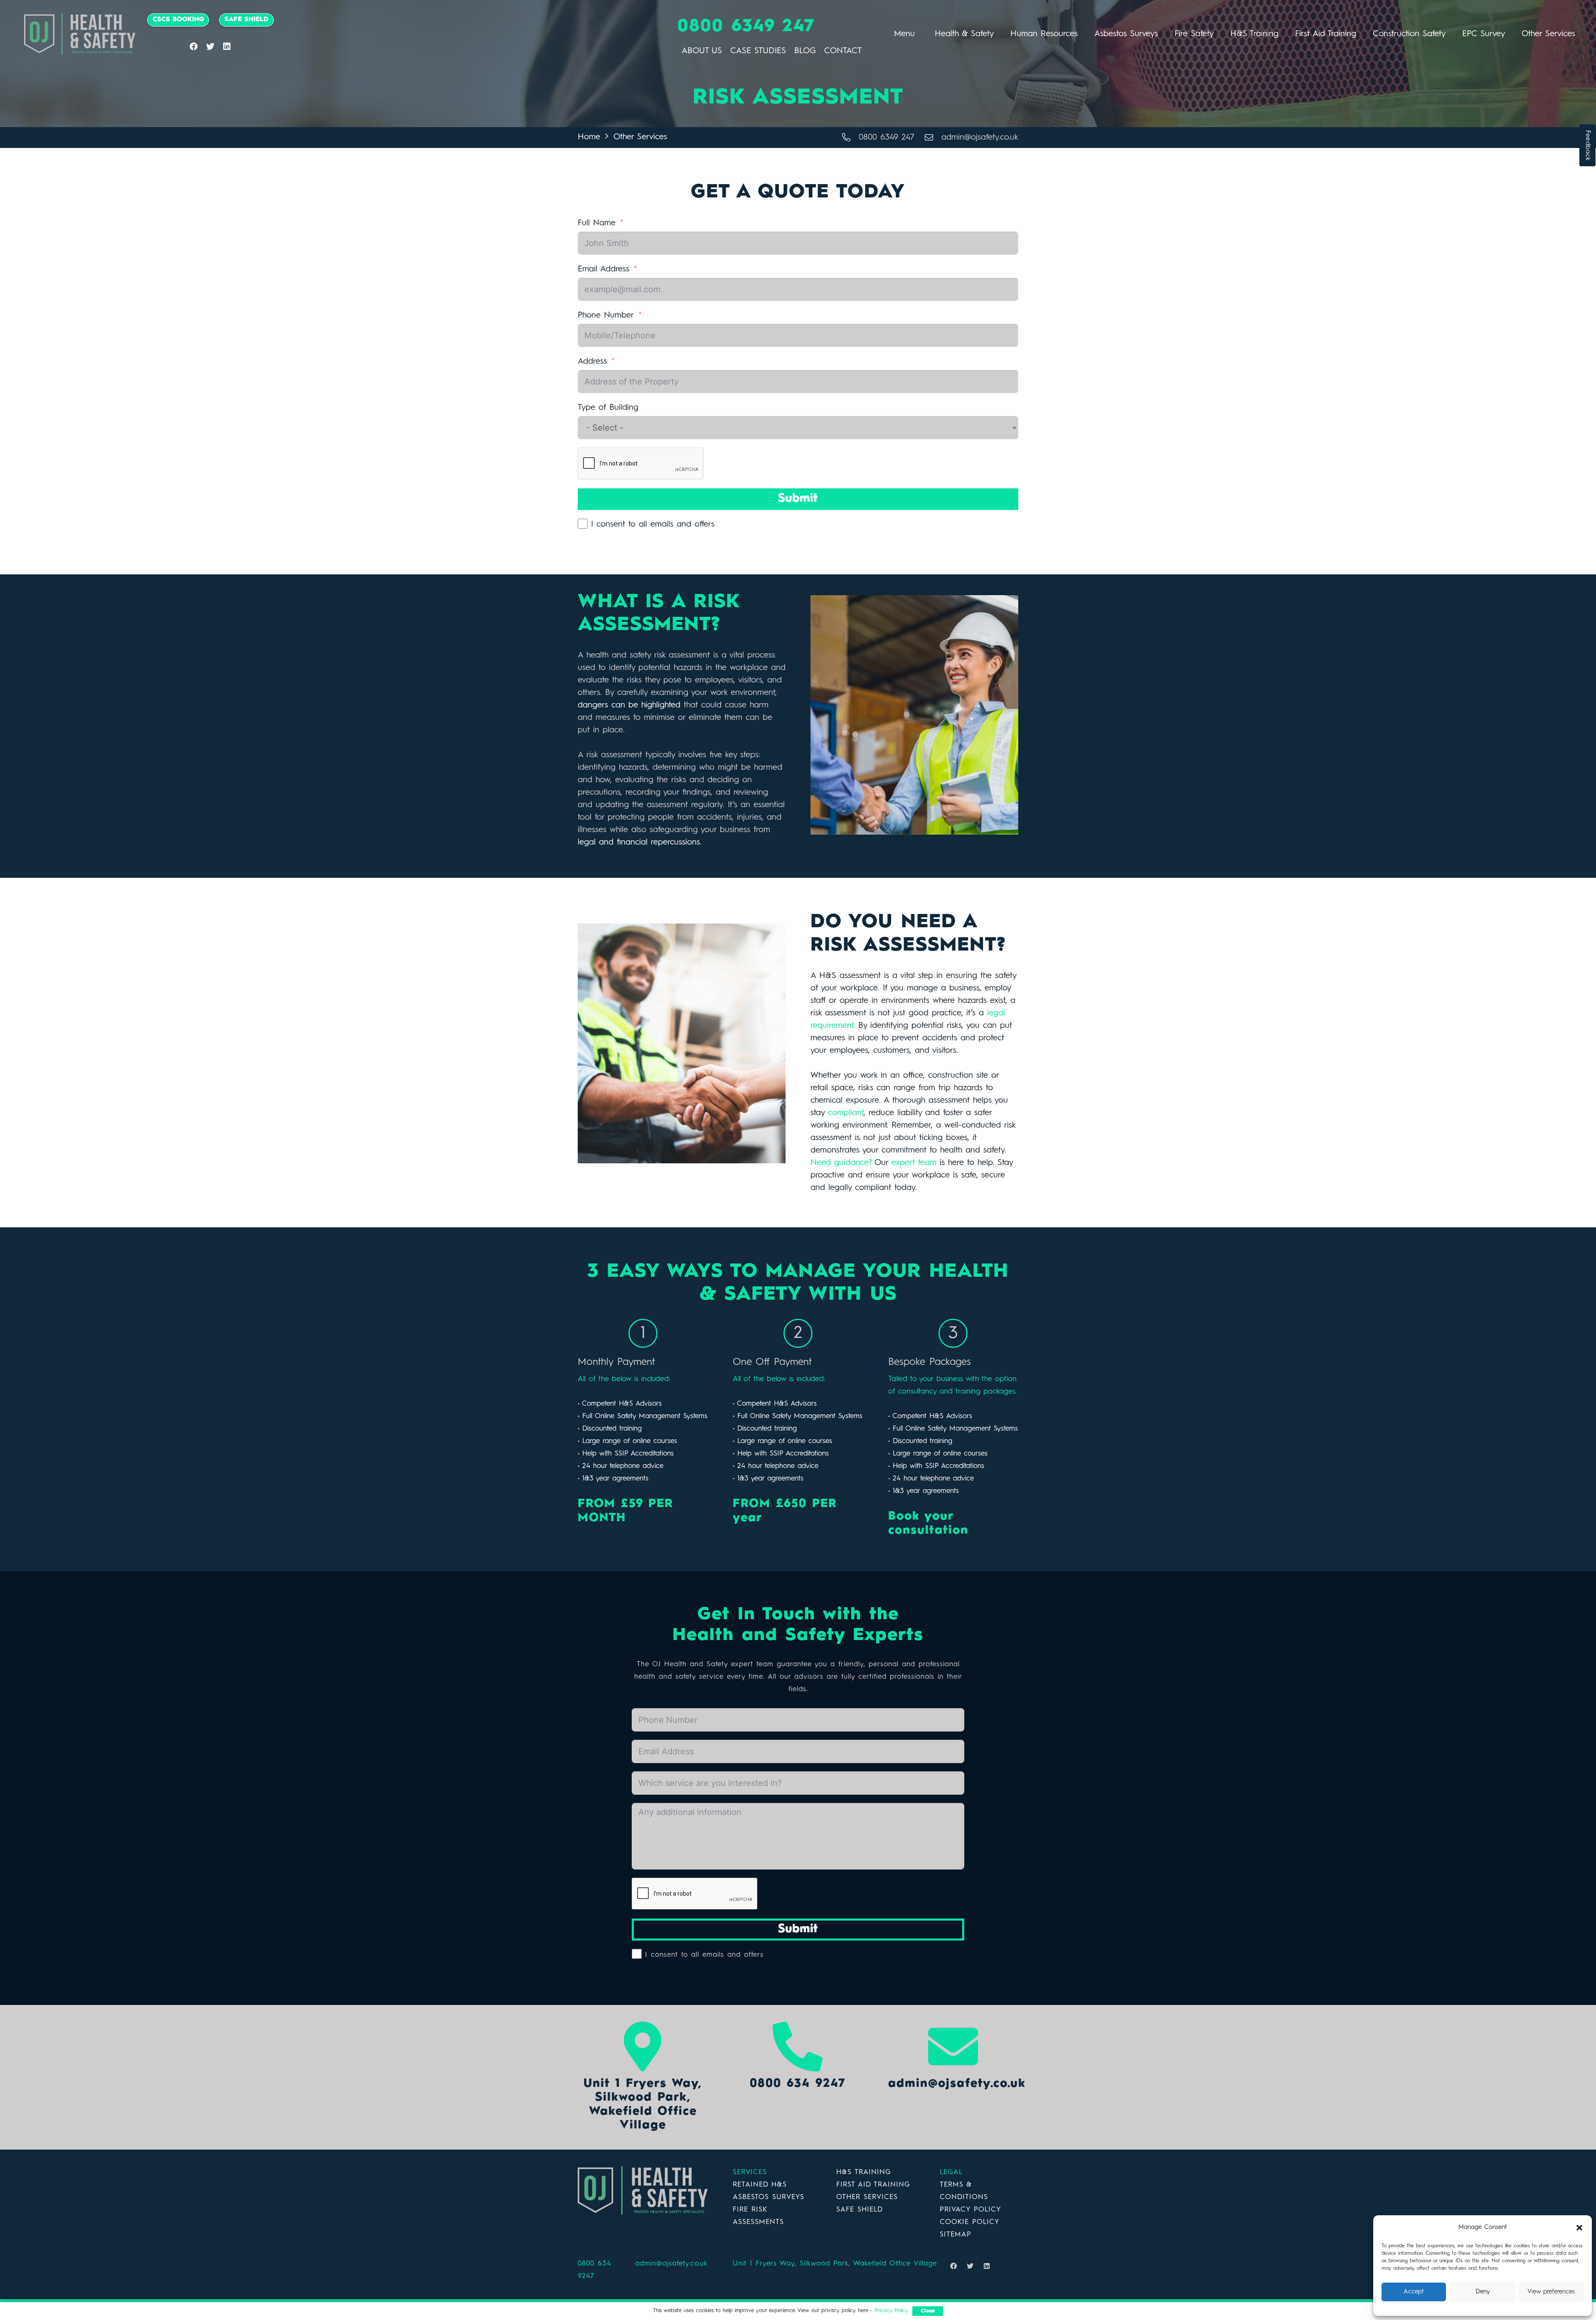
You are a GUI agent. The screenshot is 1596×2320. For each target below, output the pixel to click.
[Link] (80, 34)
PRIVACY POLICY (970, 2210)
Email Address (603, 269)
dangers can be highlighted (631, 705)
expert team (914, 1163)
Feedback (1588, 145)
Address (592, 362)
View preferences (1551, 2292)
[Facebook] (194, 47)
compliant (846, 1113)
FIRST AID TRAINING (873, 2185)
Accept (1414, 2292)
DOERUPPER (858, 2222)
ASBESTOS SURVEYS (768, 2197)
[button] (1579, 2228)
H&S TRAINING (864, 2172)
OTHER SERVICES (867, 2197)
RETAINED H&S (760, 2185)
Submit (798, 499)
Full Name (597, 223)
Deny (1483, 2292)
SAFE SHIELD (859, 2210)
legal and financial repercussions (639, 842)
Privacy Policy (891, 2311)
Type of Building (608, 408)
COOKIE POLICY (970, 2222)
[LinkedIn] (227, 47)
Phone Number (606, 315)
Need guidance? (841, 1163)
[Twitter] (210, 47)
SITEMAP (956, 2235)
